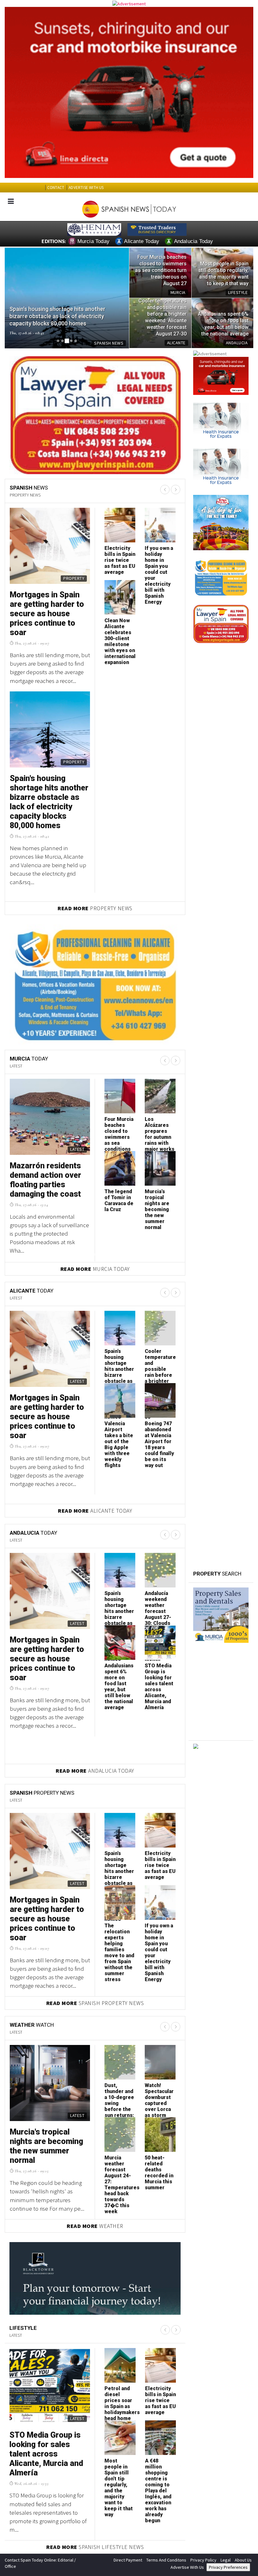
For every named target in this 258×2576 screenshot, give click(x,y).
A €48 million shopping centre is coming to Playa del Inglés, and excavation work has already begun (158, 2488)
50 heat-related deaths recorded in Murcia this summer (159, 2170)
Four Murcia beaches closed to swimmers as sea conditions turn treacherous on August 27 (119, 1143)
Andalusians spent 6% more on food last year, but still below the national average (119, 1684)
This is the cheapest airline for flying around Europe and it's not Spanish (158, 569)
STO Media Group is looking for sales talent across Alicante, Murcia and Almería (159, 1684)
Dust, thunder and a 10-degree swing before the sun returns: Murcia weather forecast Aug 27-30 (119, 2109)
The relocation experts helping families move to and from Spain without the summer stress (119, 1950)
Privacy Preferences (228, 2564)
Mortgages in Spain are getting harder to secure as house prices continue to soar (47, 1414)
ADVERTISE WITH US (86, 188)
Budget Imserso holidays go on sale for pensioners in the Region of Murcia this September (118, 644)
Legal (226, 2557)
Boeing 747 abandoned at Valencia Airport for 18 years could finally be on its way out (119, 569)
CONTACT (56, 188)
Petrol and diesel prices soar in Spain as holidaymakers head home (122, 2401)
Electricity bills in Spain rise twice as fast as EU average (160, 1862)
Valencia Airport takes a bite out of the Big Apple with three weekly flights (49, 783)
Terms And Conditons (166, 2557)
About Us (243, 2557)
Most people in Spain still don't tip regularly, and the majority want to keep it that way (119, 2485)
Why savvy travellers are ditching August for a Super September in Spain (47, 609)
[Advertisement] (221, 1809)
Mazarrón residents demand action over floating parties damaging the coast (45, 1177)
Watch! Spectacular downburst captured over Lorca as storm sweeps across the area (159, 2106)
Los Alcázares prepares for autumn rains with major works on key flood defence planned (160, 1140)
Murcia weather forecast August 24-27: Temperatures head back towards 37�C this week (122, 2182)
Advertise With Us (187, 2564)
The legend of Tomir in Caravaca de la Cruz (119, 1198)
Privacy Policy (203, 2557)
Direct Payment (128, 2557)
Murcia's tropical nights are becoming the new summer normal (157, 1207)
